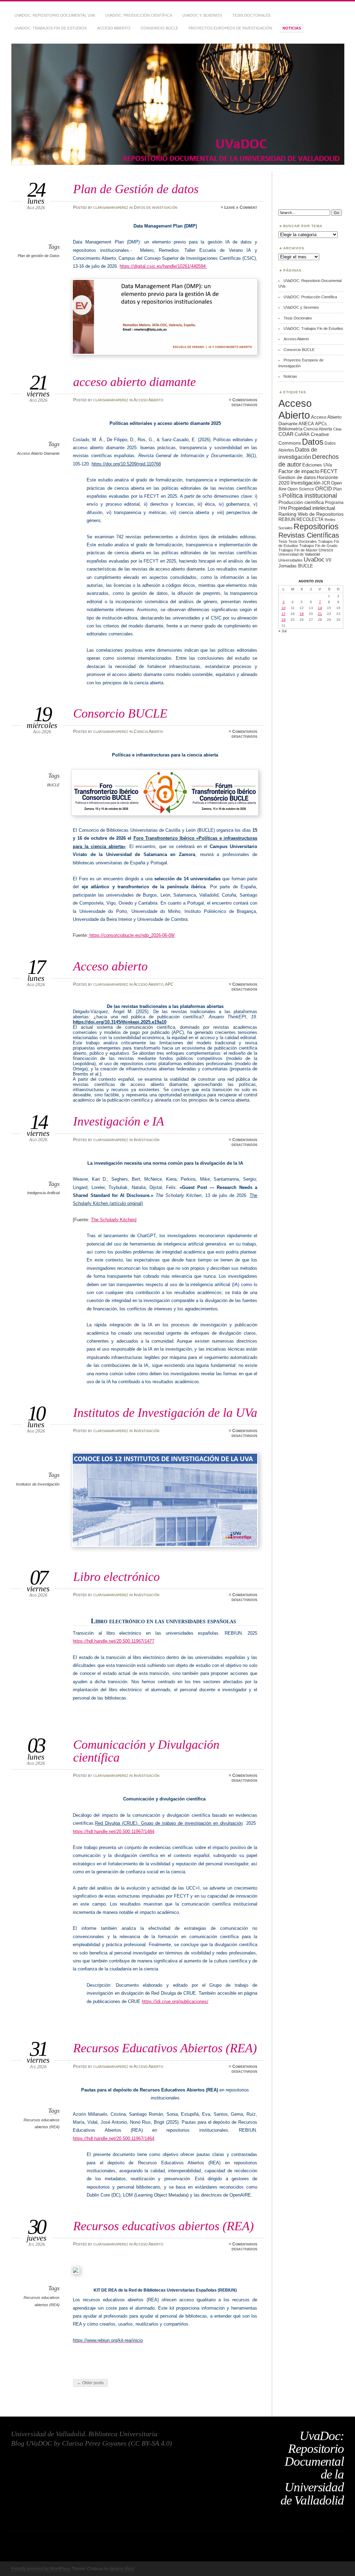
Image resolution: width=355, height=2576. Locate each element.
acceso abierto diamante (135, 382)
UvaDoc (314, 560)
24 (284, 620)
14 (320, 608)
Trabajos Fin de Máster (298, 550)
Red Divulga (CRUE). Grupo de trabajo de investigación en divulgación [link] (169, 1823)
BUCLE (53, 785)
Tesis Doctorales (251, 15)
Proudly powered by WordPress (41, 2569)
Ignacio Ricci (122, 2569)
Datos (313, 442)
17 (284, 614)
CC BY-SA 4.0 (150, 2443)
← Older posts (90, 2383)
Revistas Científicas (309, 535)
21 (320, 614)
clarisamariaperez (111, 207)
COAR (286, 434)
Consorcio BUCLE (159, 28)
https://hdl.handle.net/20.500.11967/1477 (114, 1641)
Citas (337, 429)
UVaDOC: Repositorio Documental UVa (55, 15)
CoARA (302, 434)
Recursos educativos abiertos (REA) (163, 2226)
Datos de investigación (156, 207)
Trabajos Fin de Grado (318, 546)
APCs (321, 424)
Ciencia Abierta (148, 731)
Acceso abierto (110, 966)
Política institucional (310, 495)
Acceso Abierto (114, 28)
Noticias (292, 28)
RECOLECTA (310, 519)
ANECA (306, 424)
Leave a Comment (241, 207)
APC (169, 984)
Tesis (283, 541)
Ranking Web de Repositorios (311, 514)
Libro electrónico (116, 1577)
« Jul (282, 631)
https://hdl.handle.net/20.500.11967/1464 (114, 2138)
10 (284, 608)
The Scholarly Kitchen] (114, 1220)
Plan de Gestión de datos (136, 189)
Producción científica (301, 502)
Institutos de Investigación (38, 1484)
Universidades (291, 560)
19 (302, 614)
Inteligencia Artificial (43, 1193)
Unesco (326, 550)
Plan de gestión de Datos (39, 256)
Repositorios (316, 527)
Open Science (301, 489)
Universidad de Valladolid (299, 554)
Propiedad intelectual (311, 508)
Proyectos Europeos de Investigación (230, 28)
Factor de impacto (299, 471)
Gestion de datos (297, 477)
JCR (326, 483)
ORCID (324, 489)
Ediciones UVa (317, 465)
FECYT (329, 471)
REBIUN (287, 519)
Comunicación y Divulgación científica (146, 1751)
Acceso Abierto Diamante (38, 453)
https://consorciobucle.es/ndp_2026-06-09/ (131, 935)
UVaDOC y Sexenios (202, 15)
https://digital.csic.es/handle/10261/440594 (163, 266)
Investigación (147, 1140)
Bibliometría (290, 429)
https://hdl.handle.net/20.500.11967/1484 (114, 1832)
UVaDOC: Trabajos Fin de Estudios (51, 28)
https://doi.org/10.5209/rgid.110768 (126, 464)
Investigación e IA (119, 1121)
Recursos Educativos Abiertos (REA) (165, 2048)
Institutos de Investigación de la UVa (165, 1413)
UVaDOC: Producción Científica (139, 15)
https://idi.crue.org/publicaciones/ (175, 2001)
